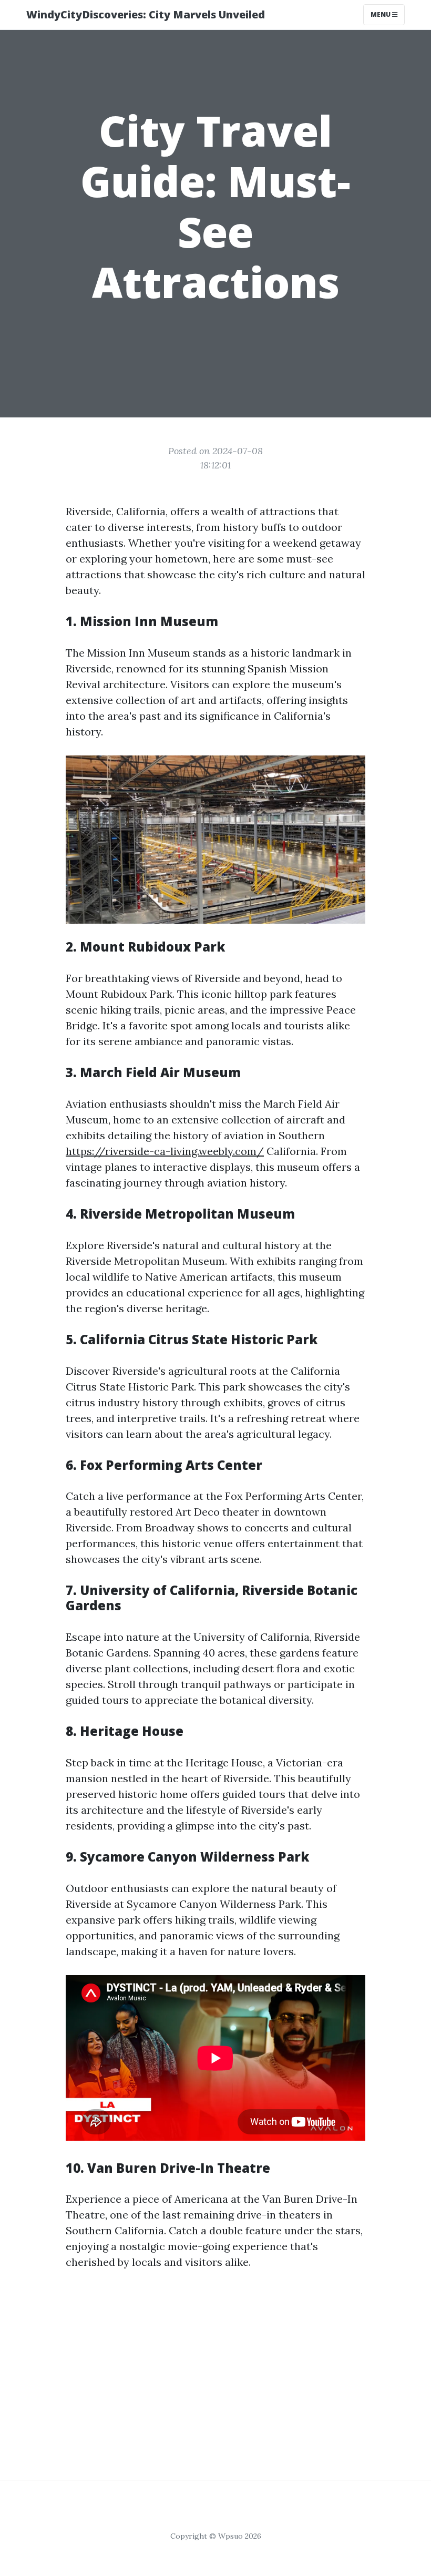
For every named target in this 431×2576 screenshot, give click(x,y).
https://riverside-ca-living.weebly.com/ (165, 1151)
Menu (381, 14)
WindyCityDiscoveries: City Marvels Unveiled (146, 14)
